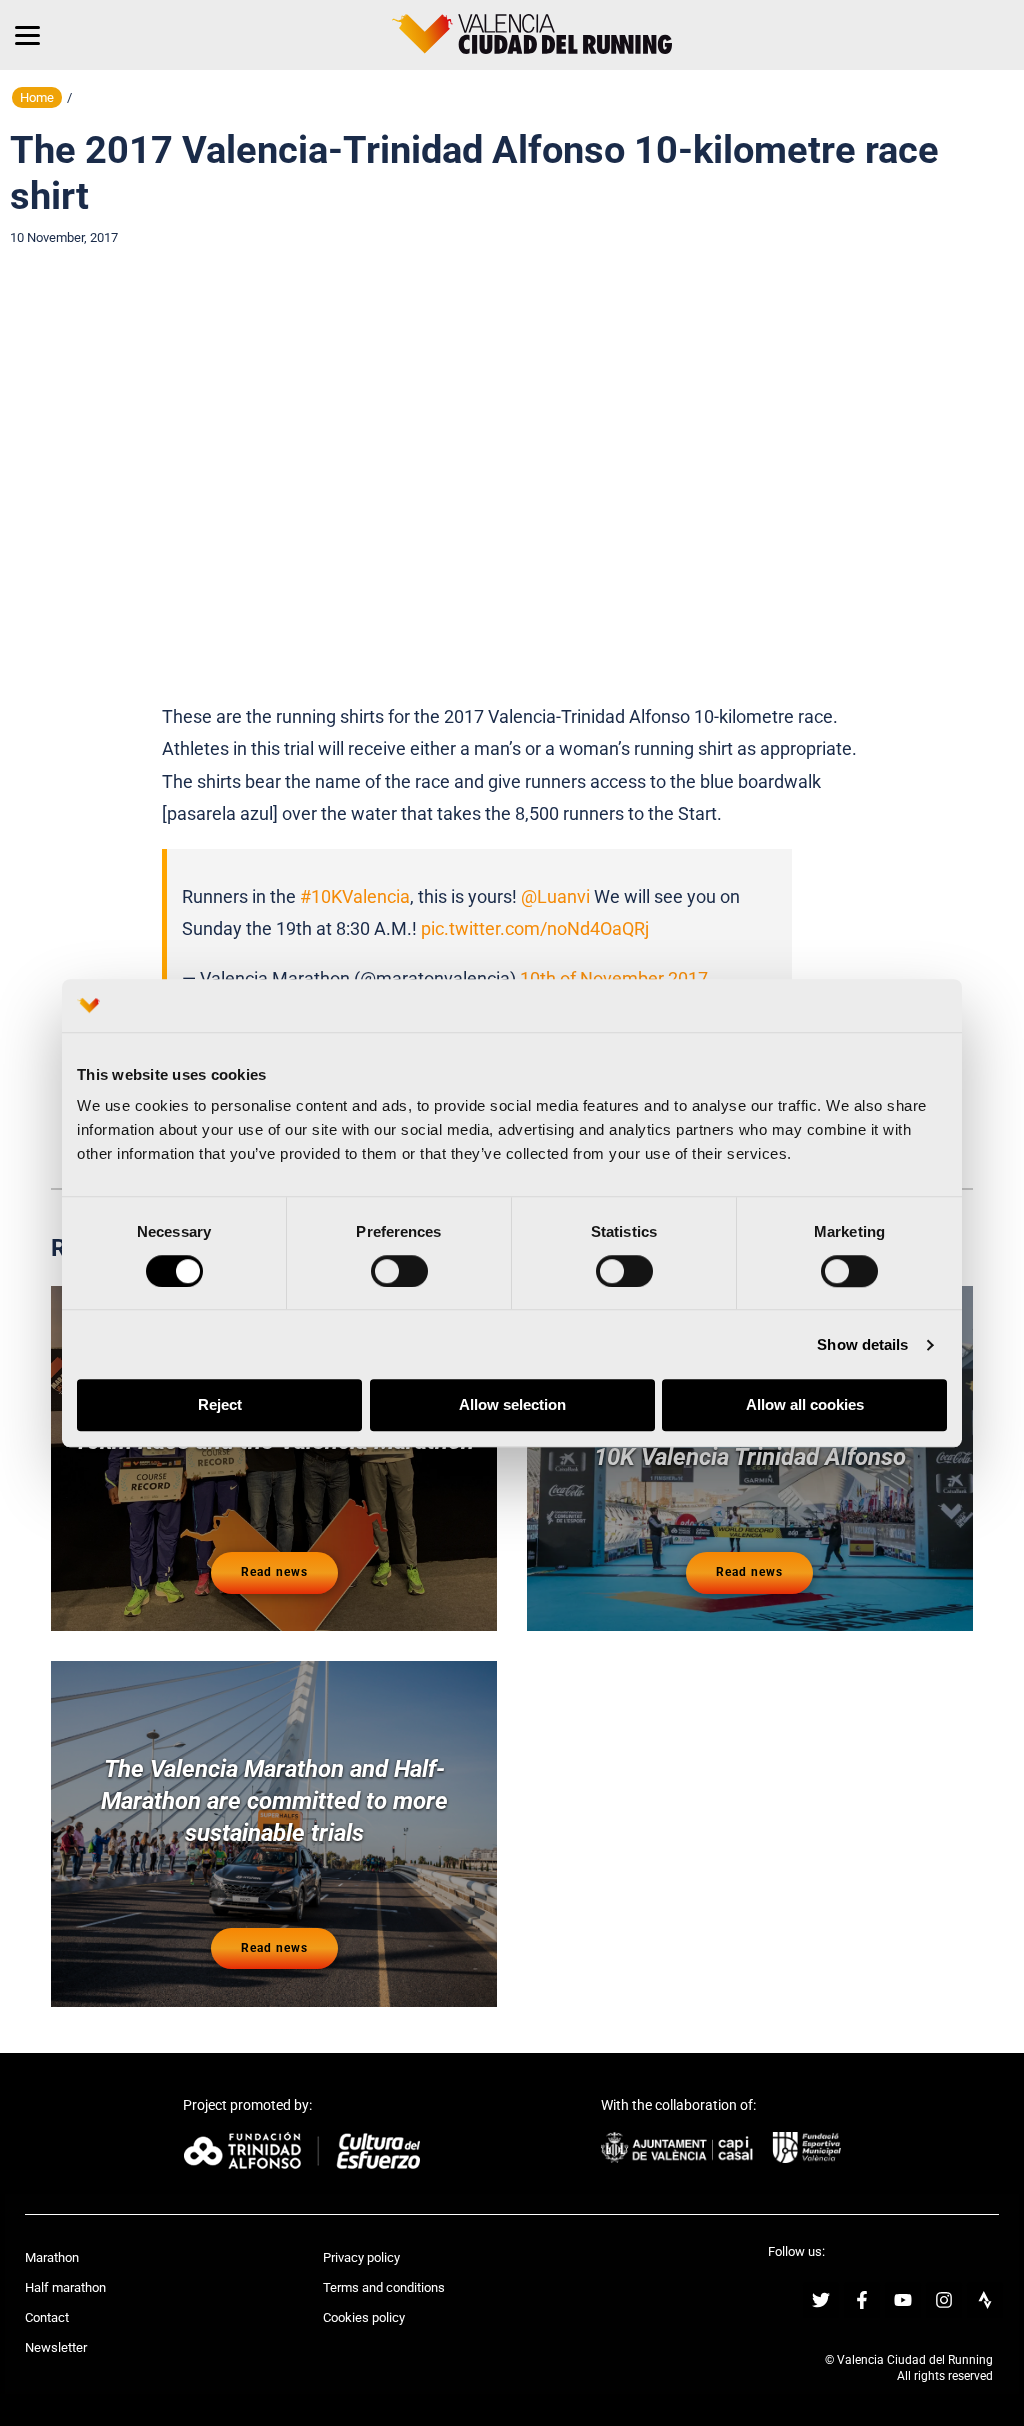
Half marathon (65, 2287)
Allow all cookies (805, 1405)
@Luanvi (555, 896)
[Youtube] (903, 2300)
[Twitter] (821, 2300)
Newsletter (56, 2347)
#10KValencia (355, 896)
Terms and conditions (384, 2287)
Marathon (52, 2257)
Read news (274, 1572)
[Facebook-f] (862, 2300)
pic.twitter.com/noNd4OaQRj (535, 928)
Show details (862, 1344)
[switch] (399, 1271)
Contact (47, 2317)
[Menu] (27, 35)
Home (37, 97)
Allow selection (512, 1405)
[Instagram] (944, 2300)
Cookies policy (364, 2317)
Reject (220, 1405)
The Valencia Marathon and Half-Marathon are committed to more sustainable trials (274, 1801)
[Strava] (985, 2300)
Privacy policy (361, 2257)
